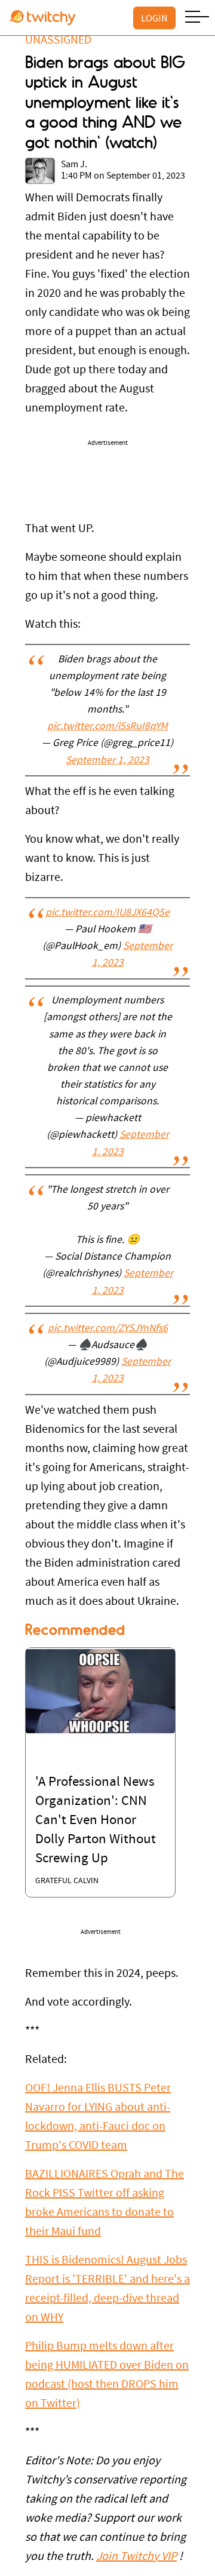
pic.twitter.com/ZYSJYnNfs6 (108, 1329)
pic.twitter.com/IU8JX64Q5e (107, 913)
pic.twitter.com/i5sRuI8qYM (107, 727)
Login (154, 18)
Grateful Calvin (67, 1881)
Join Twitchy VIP (136, 2557)
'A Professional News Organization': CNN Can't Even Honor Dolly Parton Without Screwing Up (96, 1821)
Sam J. (74, 165)
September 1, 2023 (107, 761)
